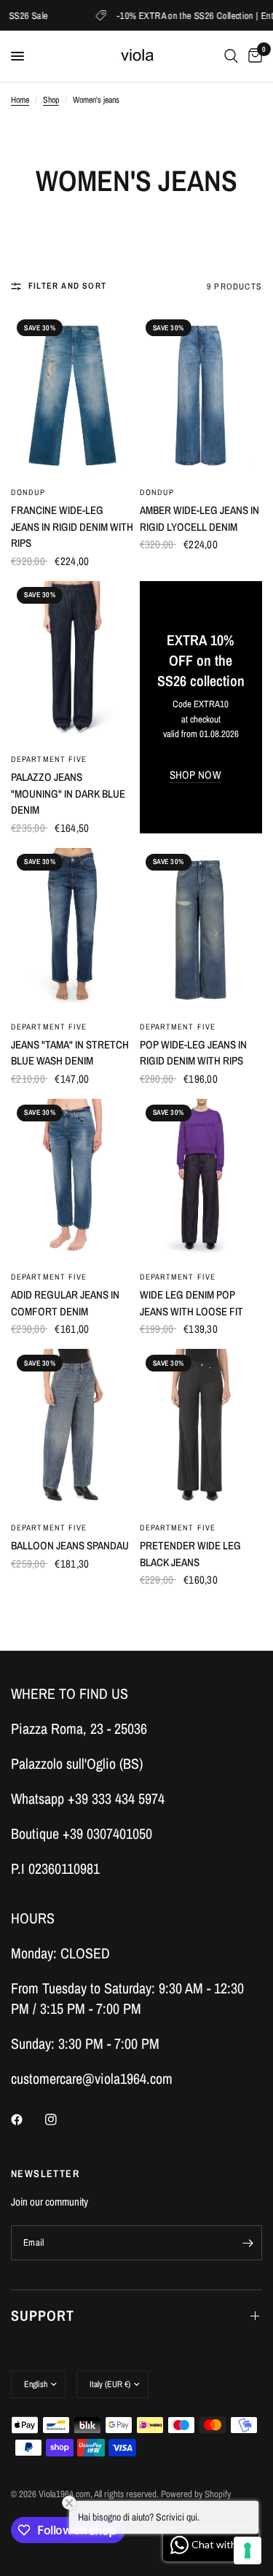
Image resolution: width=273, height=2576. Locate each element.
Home (20, 100)
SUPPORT (43, 2315)
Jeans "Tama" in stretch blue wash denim (70, 1053)
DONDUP (28, 492)
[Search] (231, 56)
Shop (51, 100)
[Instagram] (61, 2120)
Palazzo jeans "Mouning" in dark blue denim (68, 793)
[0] (253, 56)
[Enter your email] (248, 2243)
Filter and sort (67, 286)
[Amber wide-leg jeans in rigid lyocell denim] (201, 396)
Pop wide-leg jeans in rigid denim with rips (193, 1053)
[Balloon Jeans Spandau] (72, 1431)
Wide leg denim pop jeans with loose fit (191, 1303)
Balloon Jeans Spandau (70, 1545)
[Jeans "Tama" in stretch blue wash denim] (72, 930)
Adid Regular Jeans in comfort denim (65, 1303)
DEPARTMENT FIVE (49, 759)
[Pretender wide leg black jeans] (201, 1431)
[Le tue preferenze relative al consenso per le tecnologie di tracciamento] (248, 2550)
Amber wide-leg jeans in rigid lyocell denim (199, 518)
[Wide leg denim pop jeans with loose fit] (201, 1181)
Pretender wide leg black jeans (190, 1554)
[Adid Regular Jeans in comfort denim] (72, 1181)
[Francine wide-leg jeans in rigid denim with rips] (72, 396)
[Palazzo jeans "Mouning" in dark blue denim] (72, 663)
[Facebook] (27, 2120)
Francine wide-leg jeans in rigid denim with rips (72, 526)
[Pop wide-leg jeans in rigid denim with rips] (201, 930)
